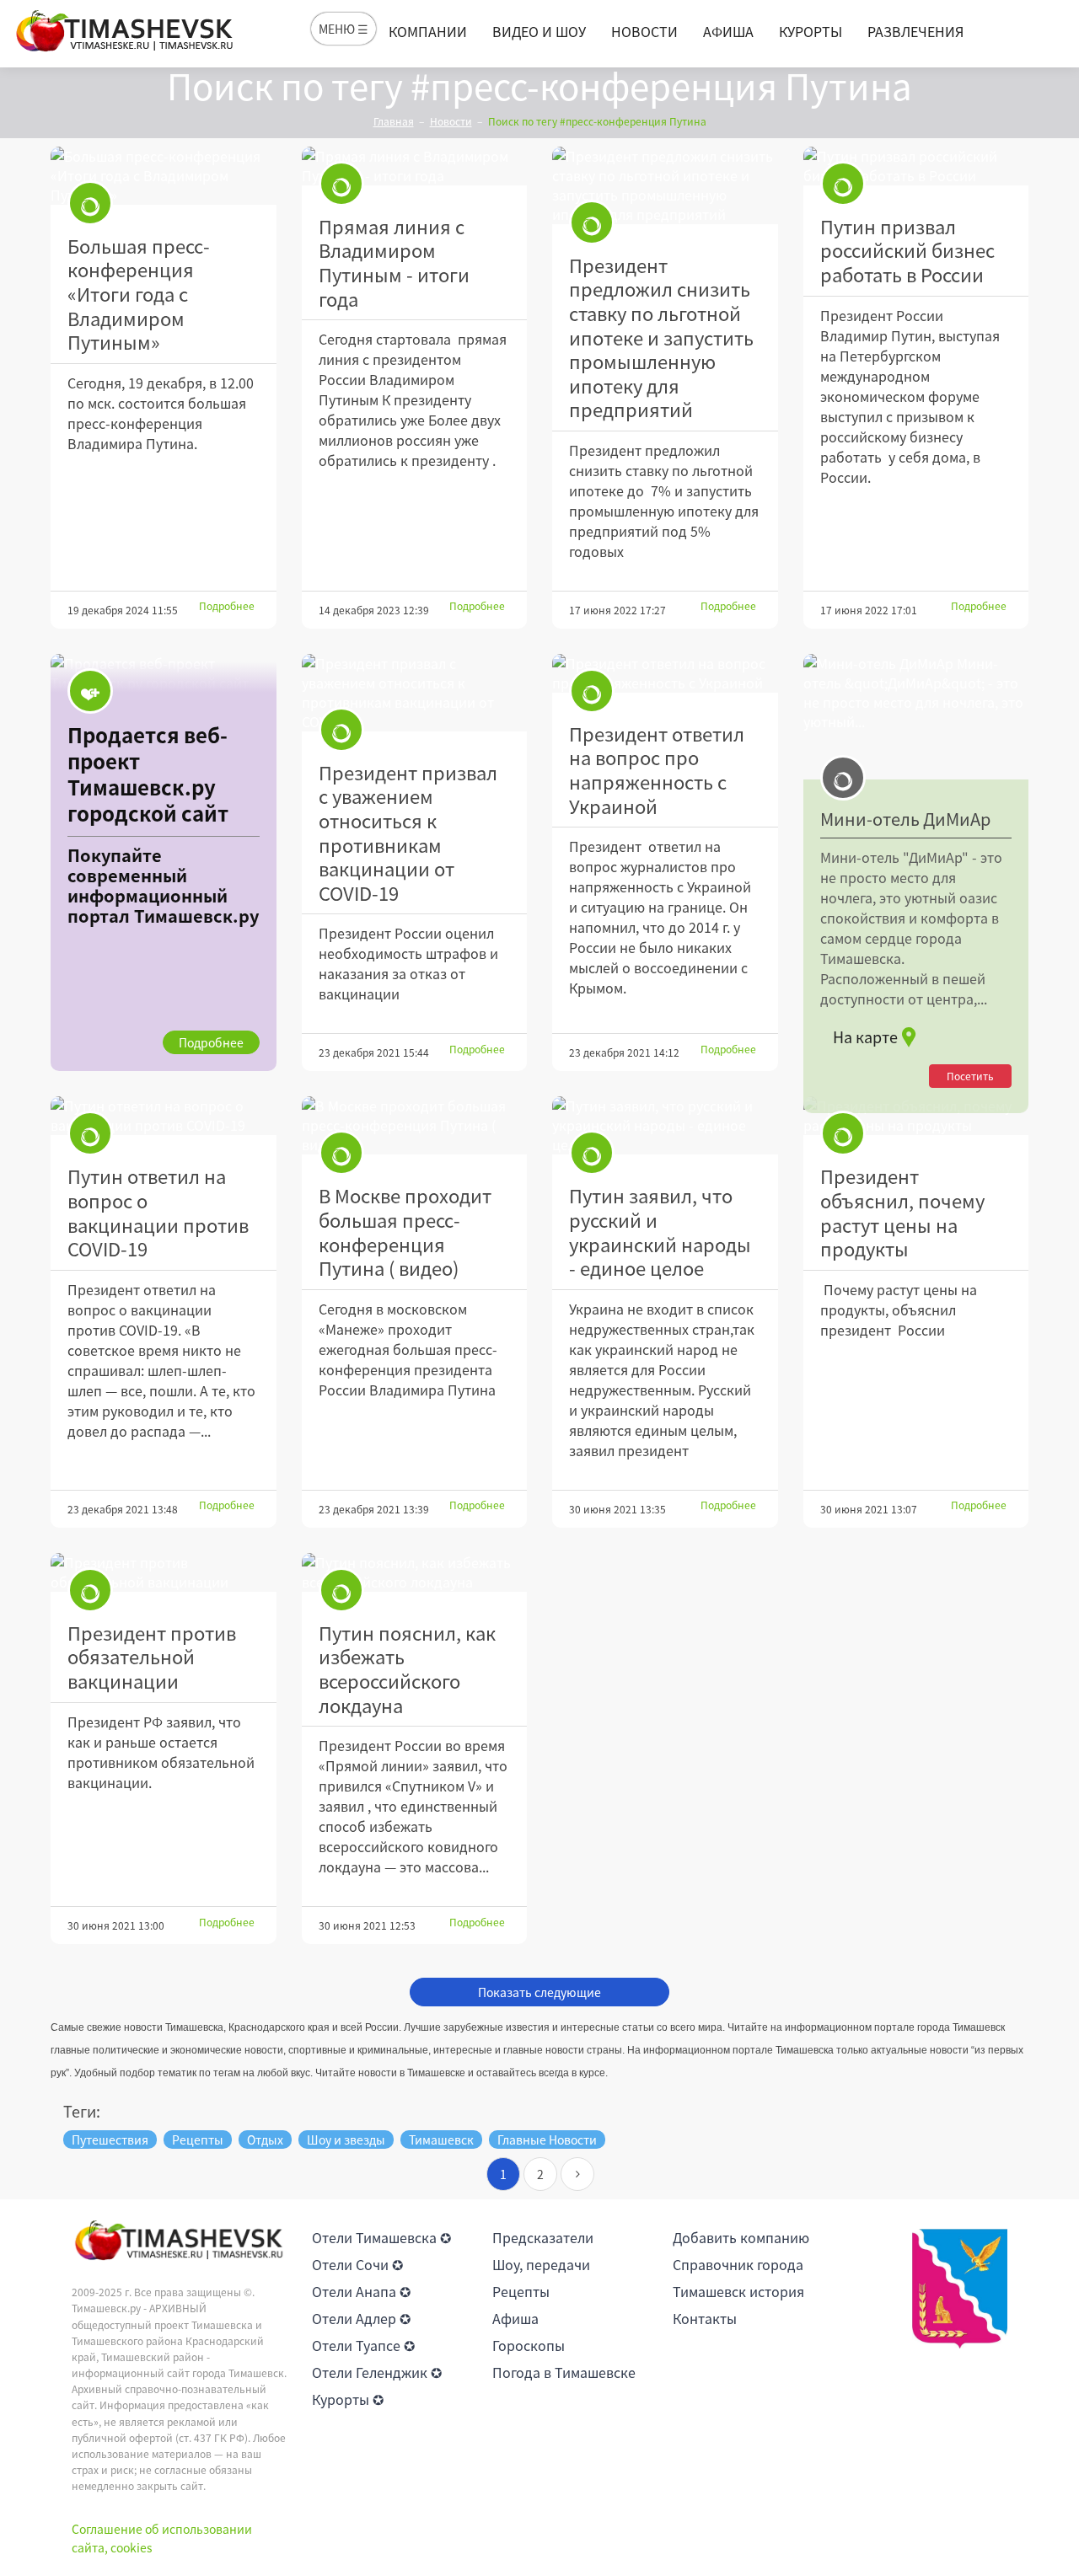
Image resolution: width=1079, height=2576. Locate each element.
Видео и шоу (539, 31)
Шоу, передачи (541, 2264)
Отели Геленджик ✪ (377, 2372)
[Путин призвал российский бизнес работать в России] (916, 166)
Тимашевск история (738, 2291)
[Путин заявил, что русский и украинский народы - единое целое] (665, 1125)
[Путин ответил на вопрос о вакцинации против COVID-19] (164, 1116)
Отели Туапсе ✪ (363, 2345)
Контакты (705, 2318)
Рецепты (521, 2291)
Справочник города (738, 2264)
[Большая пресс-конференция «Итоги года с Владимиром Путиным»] (164, 176)
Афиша (728, 31)
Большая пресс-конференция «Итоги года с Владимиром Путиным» (139, 294)
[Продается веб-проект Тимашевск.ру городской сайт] (164, 863)
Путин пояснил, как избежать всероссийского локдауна (407, 1669)
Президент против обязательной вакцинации (152, 1657)
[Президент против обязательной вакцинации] (164, 1572)
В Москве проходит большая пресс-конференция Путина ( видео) (405, 1232)
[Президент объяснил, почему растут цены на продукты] (916, 1116)
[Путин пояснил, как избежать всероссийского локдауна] (415, 1572)
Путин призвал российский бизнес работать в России (907, 250)
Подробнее (227, 606)
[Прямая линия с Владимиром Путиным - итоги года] (415, 166)
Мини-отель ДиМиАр (905, 819)
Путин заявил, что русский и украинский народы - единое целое (660, 1232)
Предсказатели (543, 2237)
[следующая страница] (577, 2174)
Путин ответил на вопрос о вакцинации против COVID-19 (158, 1212)
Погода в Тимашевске (564, 2372)
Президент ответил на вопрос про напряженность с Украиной (657, 770)
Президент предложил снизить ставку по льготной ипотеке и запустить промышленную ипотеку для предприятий (661, 337)
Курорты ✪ (348, 2399)
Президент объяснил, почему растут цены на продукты (902, 1212)
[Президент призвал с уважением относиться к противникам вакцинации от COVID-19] (415, 693)
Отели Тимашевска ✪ (381, 2237)
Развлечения (915, 31)
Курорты (811, 31)
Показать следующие (539, 1992)
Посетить (970, 1076)
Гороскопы (529, 2345)
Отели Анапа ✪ (361, 2291)
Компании (428, 31)
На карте (865, 1037)
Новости (644, 31)
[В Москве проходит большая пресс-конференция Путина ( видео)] (415, 1125)
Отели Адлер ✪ (361, 2318)
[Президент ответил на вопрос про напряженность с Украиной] (665, 673)
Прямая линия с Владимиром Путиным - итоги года (394, 262)
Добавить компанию (741, 2237)
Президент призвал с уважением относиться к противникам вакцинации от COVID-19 (408, 833)
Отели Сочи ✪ (357, 2264)
